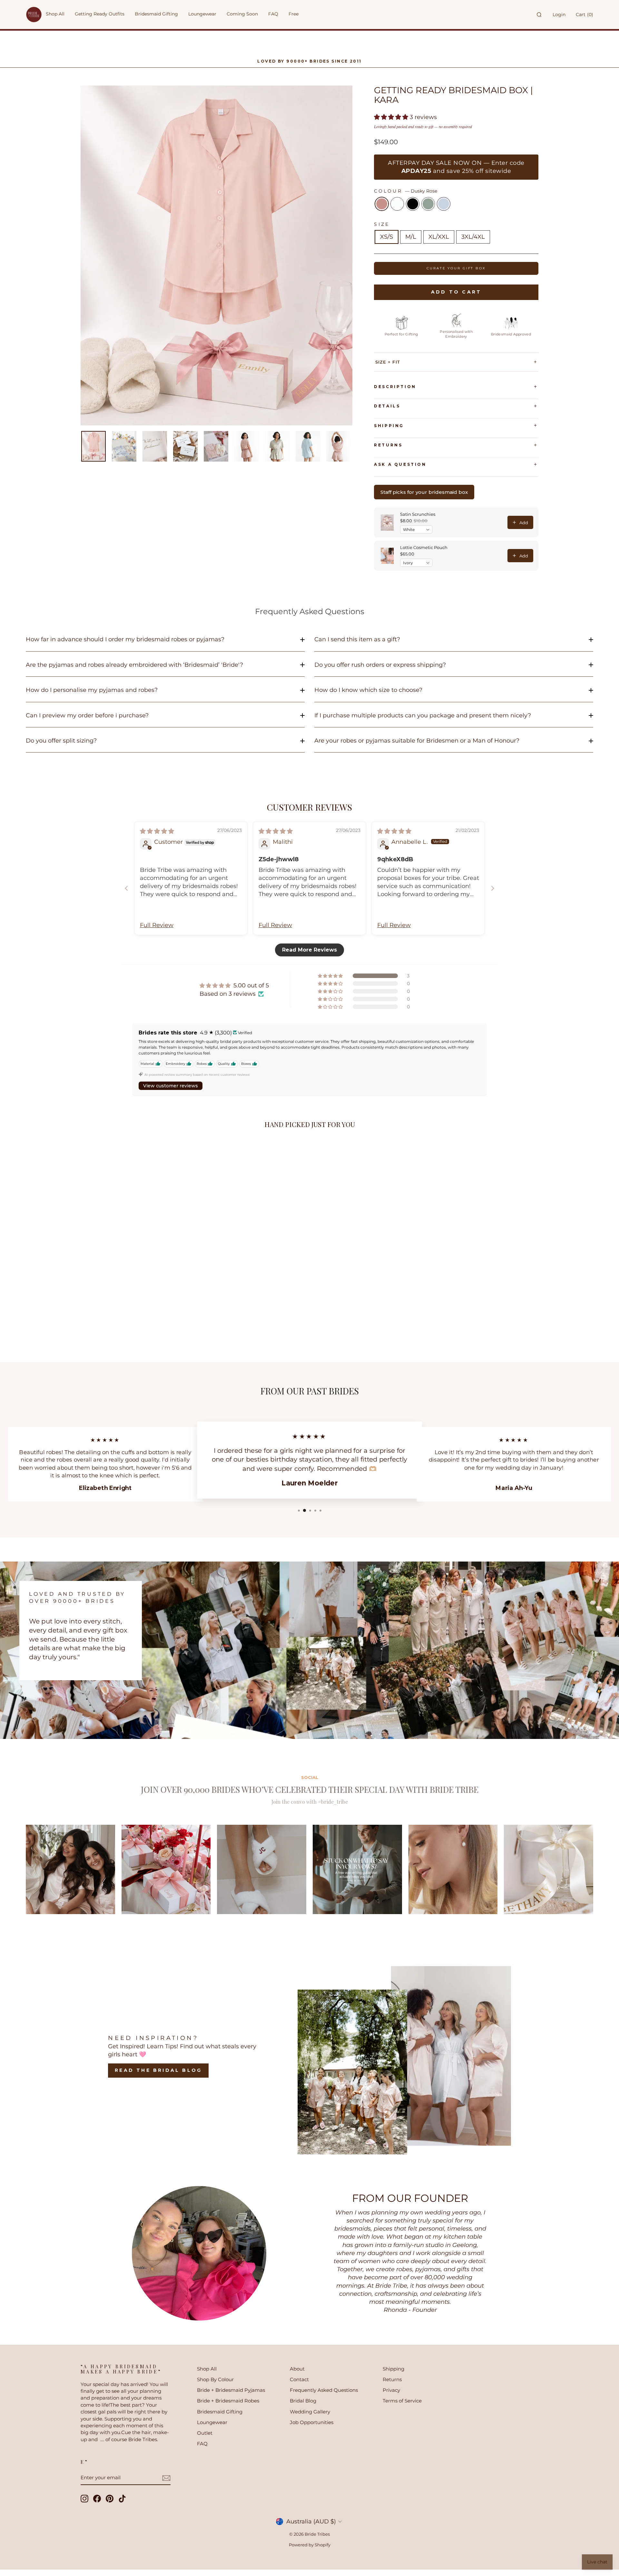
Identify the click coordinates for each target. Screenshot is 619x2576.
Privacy (391, 2390)
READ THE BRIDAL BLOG (158, 2070)
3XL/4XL (473, 237)
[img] (157, 831)
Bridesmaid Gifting (220, 2412)
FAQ (202, 2444)
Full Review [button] (157, 925)
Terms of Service (402, 2401)
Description (395, 387)
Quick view (135, 1300)
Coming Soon (242, 14)
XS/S (387, 237)
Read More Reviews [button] (309, 950)
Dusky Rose (382, 204)
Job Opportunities (312, 2422)
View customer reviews (171, 1086)
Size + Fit (388, 362)
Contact (299, 2379)
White (397, 204)
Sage (428, 204)
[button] (392, 117)
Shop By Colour (215, 2379)
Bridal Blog (303, 2401)
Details (387, 406)
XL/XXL (439, 237)
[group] (70, 1869)
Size (382, 224)
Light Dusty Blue (444, 204)
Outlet (205, 2433)
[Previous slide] (126, 888)
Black (413, 204)
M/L (411, 237)
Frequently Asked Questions (324, 2390)
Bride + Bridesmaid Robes (228, 2401)
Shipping (389, 426)
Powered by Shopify (310, 2545)
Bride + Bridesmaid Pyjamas (231, 2390)
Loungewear (212, 2422)
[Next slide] (493, 888)
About (297, 2369)
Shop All (207, 2369)
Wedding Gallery (310, 2412)
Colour (406, 191)
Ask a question (400, 464)
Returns (388, 445)
